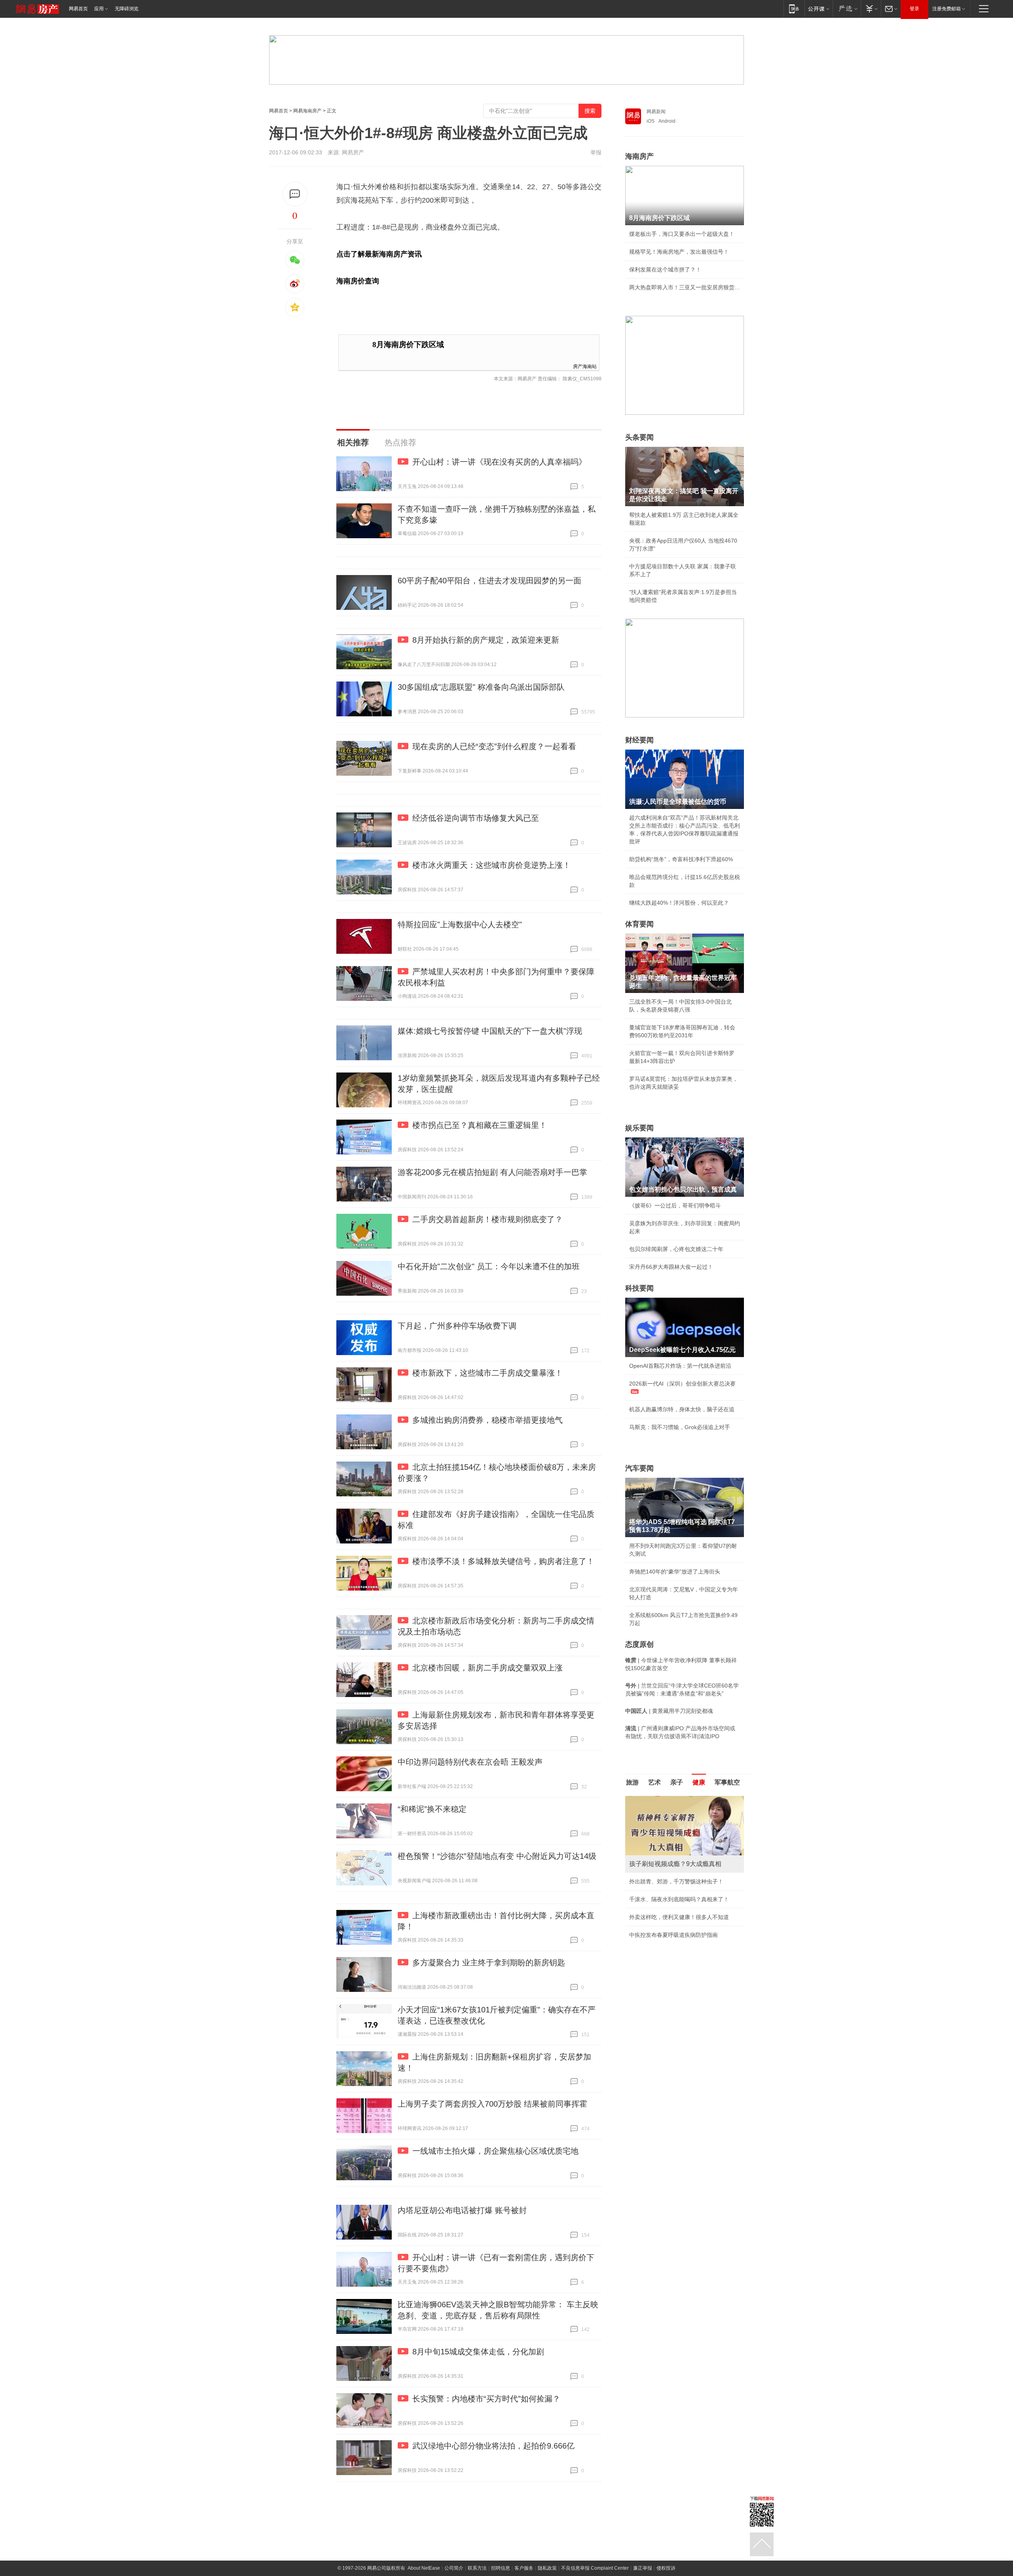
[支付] (871, 9)
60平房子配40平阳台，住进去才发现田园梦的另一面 (489, 581)
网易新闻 (656, 112)
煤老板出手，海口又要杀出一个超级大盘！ (682, 234)
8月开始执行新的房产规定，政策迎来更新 (486, 640)
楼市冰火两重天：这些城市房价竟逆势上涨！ (491, 865)
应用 (99, 9)
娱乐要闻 (639, 1128)
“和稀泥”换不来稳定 (432, 1809)
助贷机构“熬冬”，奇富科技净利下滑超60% (681, 859)
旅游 (632, 1782)
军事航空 (727, 1782)
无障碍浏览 (127, 9)
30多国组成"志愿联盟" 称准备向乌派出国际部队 (481, 687)
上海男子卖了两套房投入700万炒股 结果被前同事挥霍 (492, 2104)
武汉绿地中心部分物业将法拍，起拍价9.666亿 (493, 2446)
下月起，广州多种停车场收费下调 (457, 1326)
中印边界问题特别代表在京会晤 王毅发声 (470, 1762)
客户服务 (524, 2568)
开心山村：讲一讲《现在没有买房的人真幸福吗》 (499, 462)
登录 (914, 9)
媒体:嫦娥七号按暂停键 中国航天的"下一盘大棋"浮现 (490, 1031)
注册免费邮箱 (947, 9)
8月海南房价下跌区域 (408, 345)
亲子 (677, 1782)
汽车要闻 (639, 1468)
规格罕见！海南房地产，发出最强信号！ (679, 252)
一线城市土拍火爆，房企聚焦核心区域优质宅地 (495, 2151)
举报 (596, 152)
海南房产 (639, 156)
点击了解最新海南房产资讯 (379, 254)
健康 (699, 1782)
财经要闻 (639, 740)
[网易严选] (847, 9)
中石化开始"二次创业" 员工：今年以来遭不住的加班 (489, 1266)
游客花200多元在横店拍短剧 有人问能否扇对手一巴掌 (492, 1172)
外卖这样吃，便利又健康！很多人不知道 (679, 1917)
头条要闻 (639, 437)
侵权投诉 (666, 2568)
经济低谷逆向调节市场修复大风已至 (476, 818)
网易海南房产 (307, 111)
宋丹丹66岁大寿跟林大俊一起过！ (671, 1267)
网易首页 (78, 9)
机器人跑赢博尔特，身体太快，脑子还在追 (682, 1409)
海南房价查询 (358, 281)
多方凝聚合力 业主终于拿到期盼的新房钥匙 (489, 1963)
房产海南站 (585, 366)
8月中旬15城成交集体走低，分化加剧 (478, 2352)
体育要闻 (639, 924)
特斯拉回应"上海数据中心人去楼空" (460, 924)
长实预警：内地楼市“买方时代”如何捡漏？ (486, 2399)
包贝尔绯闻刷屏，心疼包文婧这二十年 (676, 1249)
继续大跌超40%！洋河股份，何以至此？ (679, 903)
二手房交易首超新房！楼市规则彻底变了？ (488, 1219)
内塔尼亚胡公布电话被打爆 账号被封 (462, 2210)
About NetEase (424, 2568)
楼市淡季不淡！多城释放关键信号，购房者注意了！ (503, 1561)
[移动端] (794, 9)
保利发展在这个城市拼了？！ (665, 270)
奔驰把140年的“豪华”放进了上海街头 (675, 1572)
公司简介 (454, 2568)
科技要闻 (639, 1288)
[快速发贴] (295, 194)
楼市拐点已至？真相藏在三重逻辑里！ (480, 1125)
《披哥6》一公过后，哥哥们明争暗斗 (675, 1205)
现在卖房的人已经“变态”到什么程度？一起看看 (494, 746)
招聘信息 (501, 2568)
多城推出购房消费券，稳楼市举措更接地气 (488, 1420)
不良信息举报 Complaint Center (595, 2568)
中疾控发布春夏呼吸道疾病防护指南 (673, 1935)
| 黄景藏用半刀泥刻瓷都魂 (669, 1711)
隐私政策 (547, 2568)
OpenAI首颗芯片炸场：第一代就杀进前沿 (680, 1366)
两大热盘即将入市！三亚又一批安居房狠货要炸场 (685, 287)
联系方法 (477, 2568)
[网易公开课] (819, 9)
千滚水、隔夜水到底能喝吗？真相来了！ (679, 1899)
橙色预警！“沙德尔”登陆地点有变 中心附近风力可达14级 (497, 1856)
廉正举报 (643, 2568)
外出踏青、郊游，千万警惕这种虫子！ (676, 1881)
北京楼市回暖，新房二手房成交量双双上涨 (488, 1668)
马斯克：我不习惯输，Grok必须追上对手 (680, 1427)
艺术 (654, 1782)
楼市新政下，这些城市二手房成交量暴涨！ (488, 1373)
